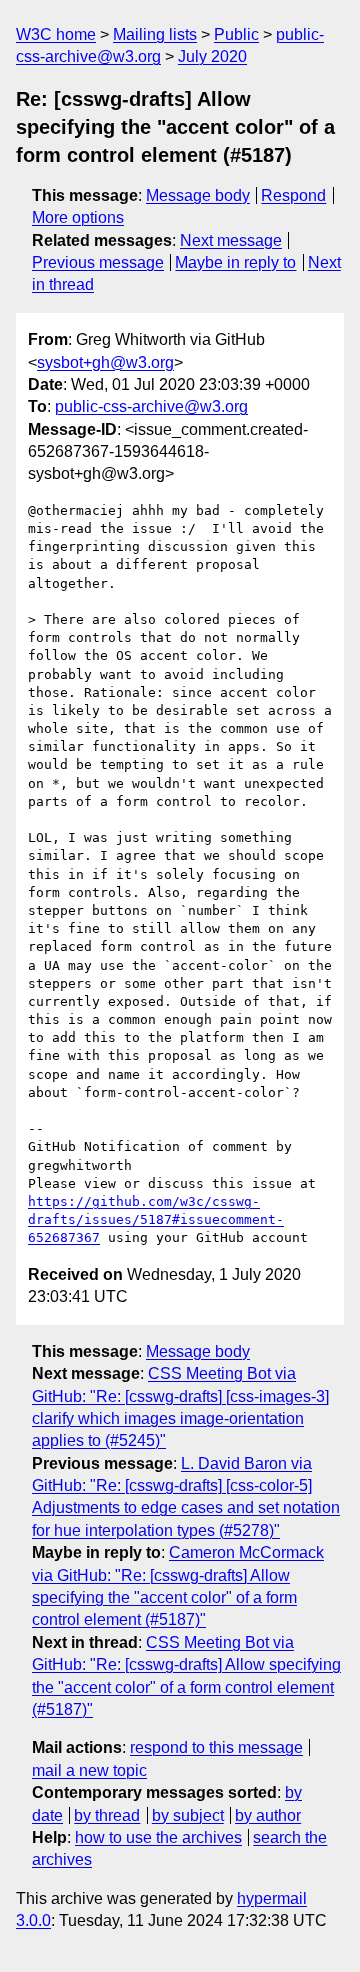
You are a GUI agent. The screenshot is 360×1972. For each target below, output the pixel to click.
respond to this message (216, 1747)
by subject (188, 1815)
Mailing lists (155, 34)
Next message (231, 240)
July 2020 (212, 56)
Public (236, 34)
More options (78, 217)
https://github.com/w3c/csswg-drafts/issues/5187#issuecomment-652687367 (156, 1219)
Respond (293, 195)
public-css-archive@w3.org (151, 406)
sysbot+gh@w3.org (105, 362)
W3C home (56, 34)
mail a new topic (89, 1770)
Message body (198, 195)
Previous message (98, 262)
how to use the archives (158, 1837)
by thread (107, 1815)
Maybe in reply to (235, 262)
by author (268, 1815)
